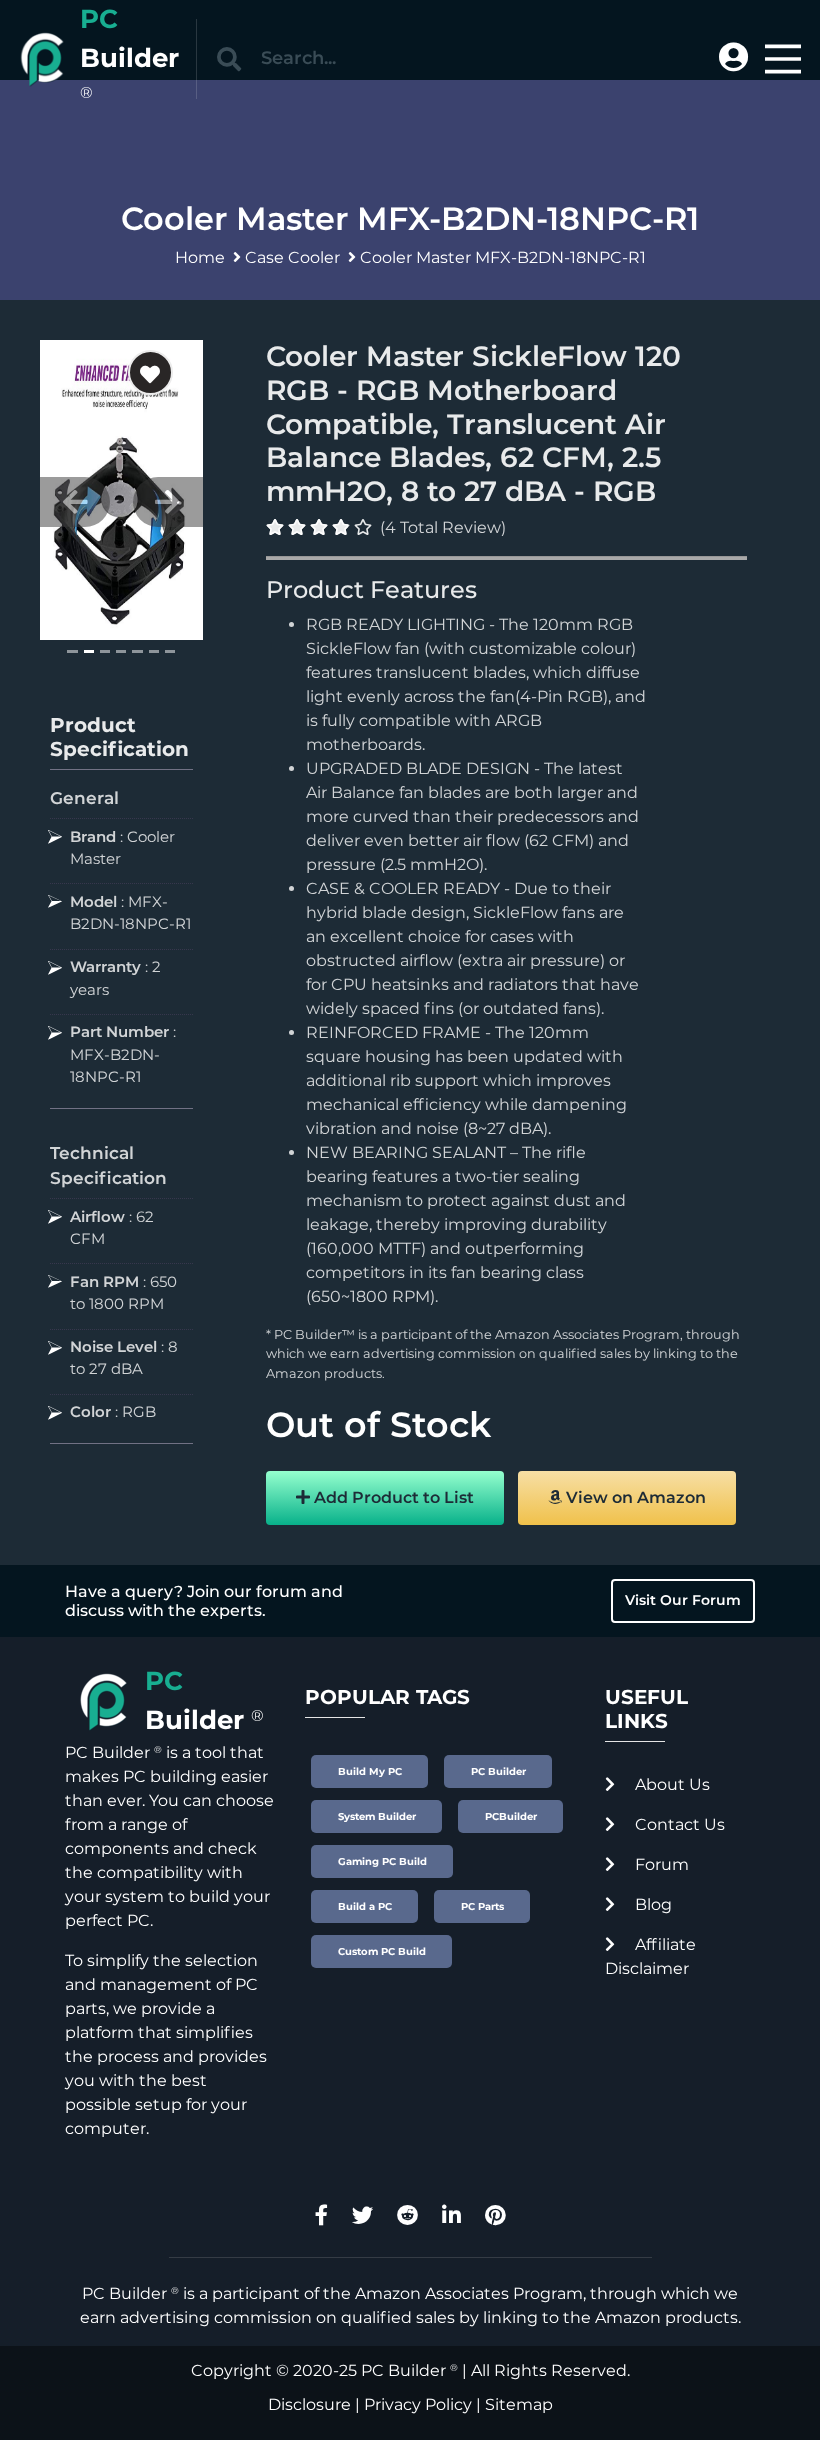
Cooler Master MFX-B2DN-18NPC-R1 (503, 257)
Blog (651, 1904)
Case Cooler (292, 257)
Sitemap (519, 2404)
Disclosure (309, 2404)
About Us (670, 1784)
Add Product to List (392, 1497)
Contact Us (678, 1824)
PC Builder (403, 2370)
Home (200, 257)
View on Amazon (634, 1497)
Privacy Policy (418, 2404)
